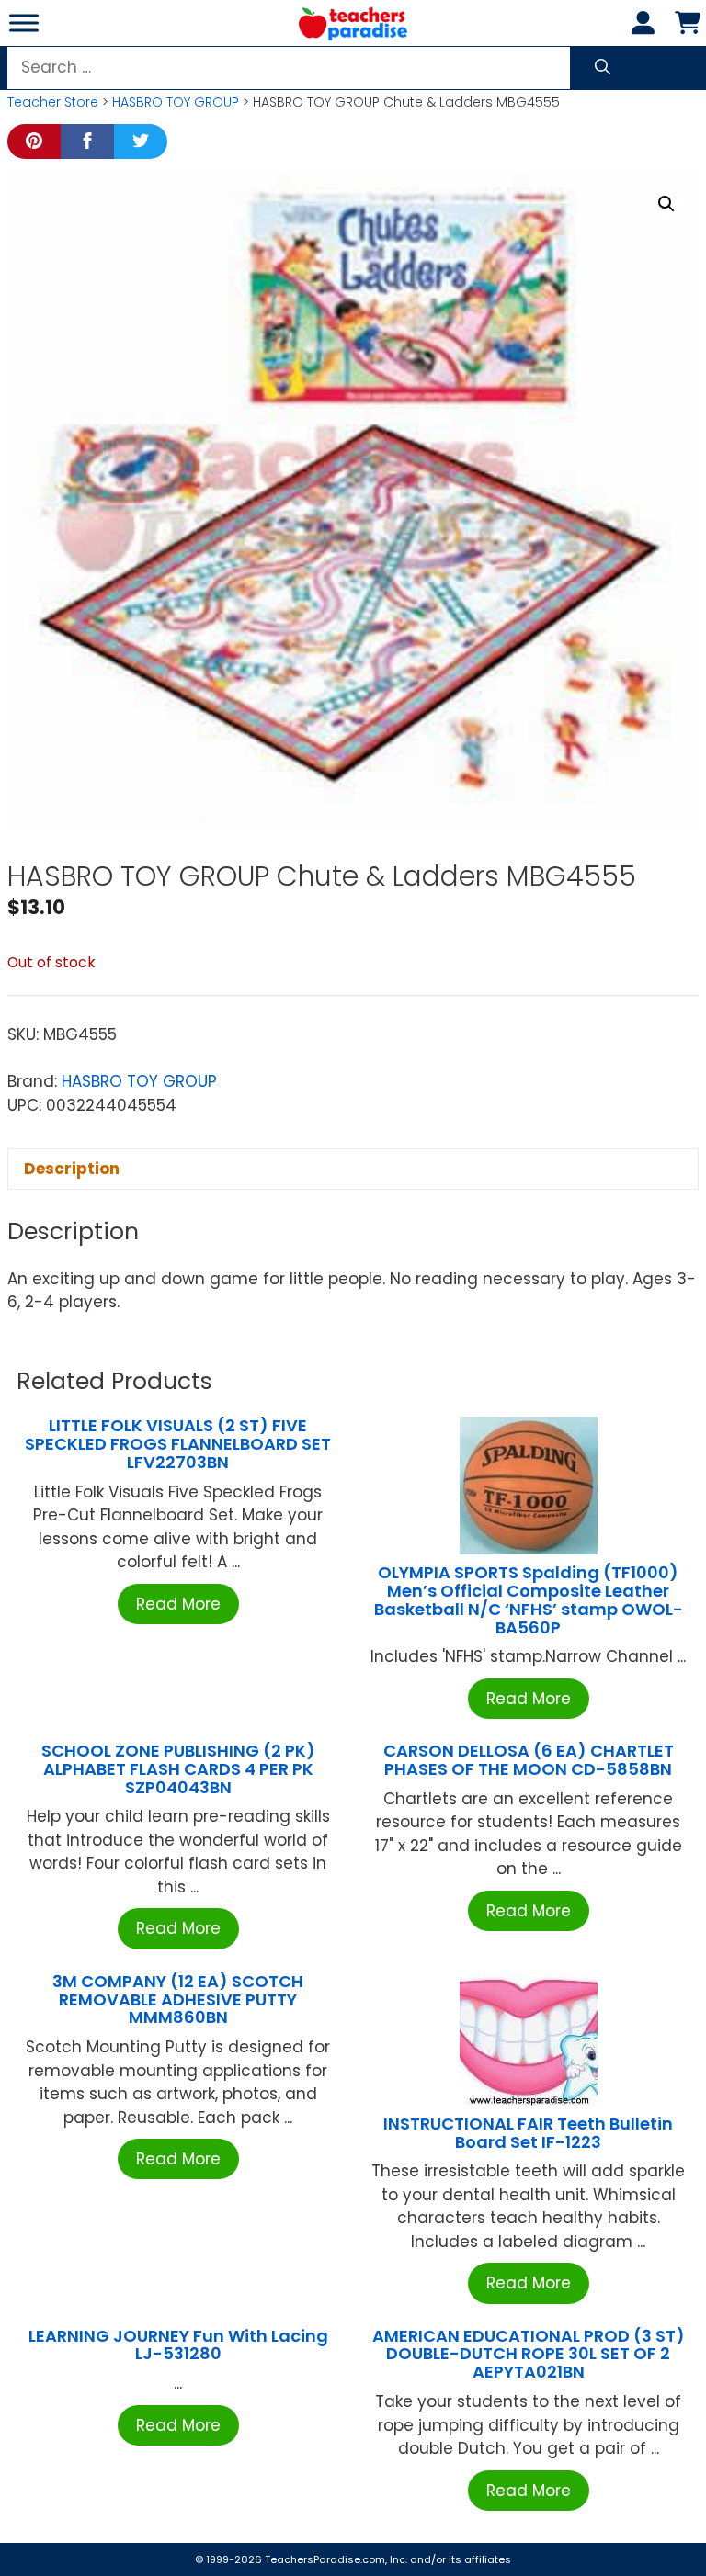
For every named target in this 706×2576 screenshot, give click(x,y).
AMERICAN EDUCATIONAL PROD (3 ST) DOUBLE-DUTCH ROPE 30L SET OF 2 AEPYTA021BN (529, 2354)
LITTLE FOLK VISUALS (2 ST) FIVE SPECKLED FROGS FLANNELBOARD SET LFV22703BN (178, 1444)
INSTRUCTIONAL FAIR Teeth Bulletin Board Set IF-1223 (528, 2133)
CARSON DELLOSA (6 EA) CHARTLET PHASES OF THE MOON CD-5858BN (529, 1760)
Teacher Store (53, 102)
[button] (666, 204)
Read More (178, 1604)
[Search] (603, 68)
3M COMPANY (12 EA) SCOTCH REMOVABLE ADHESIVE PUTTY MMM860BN (178, 2000)
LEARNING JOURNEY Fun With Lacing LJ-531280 (178, 2345)
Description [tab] (72, 1169)
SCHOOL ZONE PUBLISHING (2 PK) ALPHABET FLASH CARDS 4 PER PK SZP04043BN (178, 1769)
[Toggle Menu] (24, 23)
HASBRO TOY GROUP (176, 102)
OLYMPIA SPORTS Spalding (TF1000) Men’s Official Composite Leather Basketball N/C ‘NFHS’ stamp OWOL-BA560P (529, 1599)
